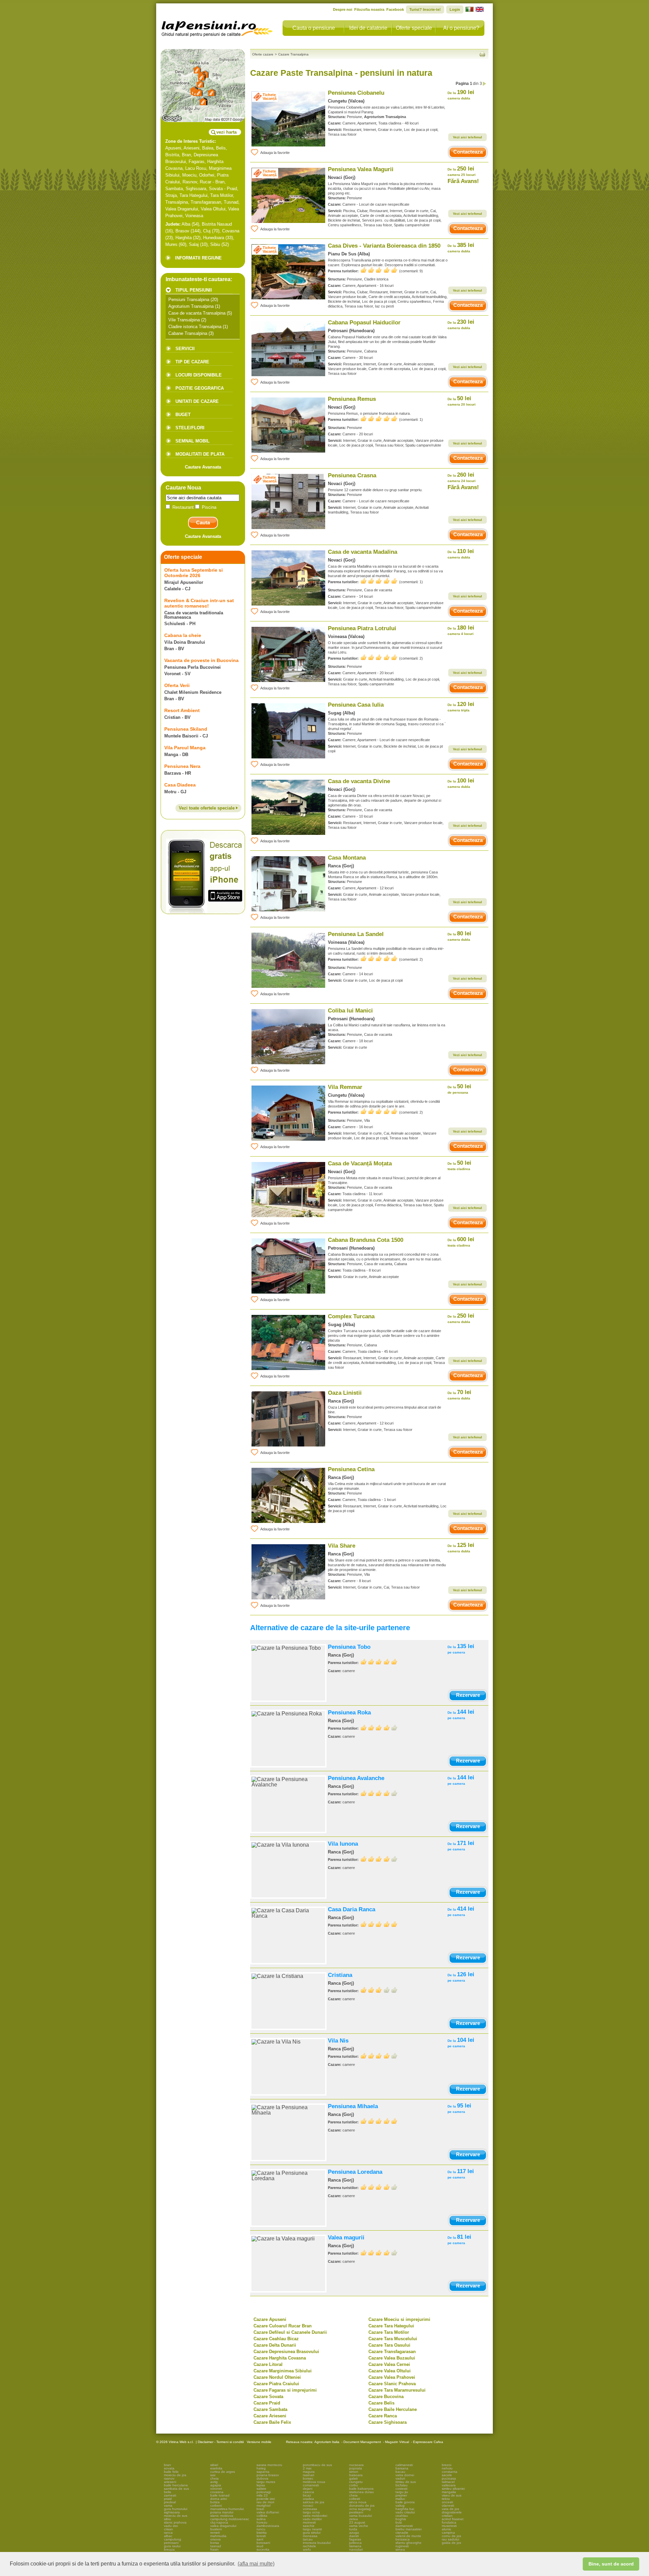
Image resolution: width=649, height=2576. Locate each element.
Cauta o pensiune (314, 28)
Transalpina (177, 202)
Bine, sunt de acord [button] (611, 2564)
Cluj (207, 231)
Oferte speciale (414, 28)
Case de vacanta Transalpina (197, 313)
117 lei (461, 2174)
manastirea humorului (227, 2509)
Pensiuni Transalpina (189, 300)
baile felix (171, 2472)
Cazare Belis (381, 2403)
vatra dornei (405, 2475)
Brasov (182, 231)
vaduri (400, 2478)
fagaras (355, 2539)
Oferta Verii (177, 685)
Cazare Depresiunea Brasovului (286, 2352)
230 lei (461, 324)
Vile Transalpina (184, 320)
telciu (446, 2499)
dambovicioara (268, 2526)
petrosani (171, 2543)
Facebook (395, 9)
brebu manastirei (408, 2529)
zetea (354, 2519)
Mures (171, 244)
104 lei (461, 2042)
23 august (357, 2522)
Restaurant (183, 507)
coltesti (355, 2499)
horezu (262, 2522)
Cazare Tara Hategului (391, 2326)
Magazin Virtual (397, 2442)
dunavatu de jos (362, 2505)
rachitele (309, 2546)
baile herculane (176, 2485)
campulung (173, 2539)
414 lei (461, 1911)
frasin (214, 2549)
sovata (169, 2468)
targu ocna (311, 2512)
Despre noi (343, 9)
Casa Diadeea (180, 785)
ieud (260, 2546)
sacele (447, 2475)
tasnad (216, 2546)
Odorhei (207, 175)
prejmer (401, 2495)
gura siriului (312, 2533)
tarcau (308, 2539)
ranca (168, 2533)
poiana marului (222, 2512)
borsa (215, 2543)
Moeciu (189, 175)
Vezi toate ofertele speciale (207, 808)
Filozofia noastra (369, 9)
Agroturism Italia (327, 2442)
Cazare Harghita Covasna (280, 2358)
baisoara (356, 2475)
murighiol (263, 2505)
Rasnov (190, 182)
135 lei (461, 1649)
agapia (216, 2485)
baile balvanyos (361, 2489)
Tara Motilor (222, 195)
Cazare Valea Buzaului (392, 2358)
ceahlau (402, 2516)
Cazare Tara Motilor (389, 2332)
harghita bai (405, 2509)
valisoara (449, 2485)
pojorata (356, 2468)
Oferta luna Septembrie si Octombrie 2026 (194, 573)
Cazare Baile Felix (272, 2422)
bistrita (262, 2533)
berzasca (403, 2539)
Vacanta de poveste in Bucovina (201, 660)
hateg (261, 2468)
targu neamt (312, 2529)
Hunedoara (214, 238)
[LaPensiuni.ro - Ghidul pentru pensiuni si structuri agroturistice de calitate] (217, 27)
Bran (186, 155)
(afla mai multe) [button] (256, 2564)
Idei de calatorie (368, 28)
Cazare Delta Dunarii (275, 2345)
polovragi (264, 2492)
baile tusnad (220, 2495)
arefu (307, 2549)
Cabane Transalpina (188, 333)
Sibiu (215, 244)
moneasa (310, 2536)
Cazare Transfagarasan (392, 2352)
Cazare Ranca (383, 2416)
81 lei (459, 2239)
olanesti (448, 2505)
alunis (446, 2529)
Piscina (208, 507)
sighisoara (172, 2512)
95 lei (459, 2108)
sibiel (214, 2465)
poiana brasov (268, 2475)
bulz (399, 2522)
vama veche (359, 2526)
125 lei (461, 1547)
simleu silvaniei (453, 2489)
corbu (354, 2485)
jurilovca (355, 2543)
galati (353, 2478)
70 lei (459, 1395)
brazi (260, 2509)
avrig (214, 2482)
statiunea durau (362, 2492)
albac (168, 2536)
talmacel (448, 2482)
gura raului (172, 2546)
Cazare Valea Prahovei (392, 2377)
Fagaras (197, 162)
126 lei (461, 1977)
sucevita (263, 2549)
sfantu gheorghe (408, 2543)
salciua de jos (314, 2502)
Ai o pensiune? (461, 28)
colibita (262, 2516)
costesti (401, 2489)
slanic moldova (222, 2516)
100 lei (461, 783)
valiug (400, 2505)
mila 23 (262, 2495)
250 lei (462, 171)
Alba (186, 224)
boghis (401, 2519)
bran (167, 2465)
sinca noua (358, 2502)
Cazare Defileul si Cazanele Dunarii (290, 2332)
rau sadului (450, 2539)
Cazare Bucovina (386, 2397)
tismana (355, 2546)
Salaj (194, 244)
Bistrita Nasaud (217, 224)
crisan (169, 2529)
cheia (214, 2478)
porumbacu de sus (317, 2465)
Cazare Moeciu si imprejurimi (399, 2319)
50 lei (462, 401)
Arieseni (191, 148)
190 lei (461, 95)
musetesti (449, 2526)
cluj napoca (219, 2522)
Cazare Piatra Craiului (276, 2384)
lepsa (261, 2485)
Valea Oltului (213, 209)
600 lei (461, 1242)
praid (168, 2499)
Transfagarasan (206, 202)
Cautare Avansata (203, 467)
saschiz (309, 2526)
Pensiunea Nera (182, 766)
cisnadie (402, 2533)
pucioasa (449, 2478)
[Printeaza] (482, 54)
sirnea (400, 2549)
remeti (215, 2533)
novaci (308, 2505)
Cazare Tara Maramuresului (397, 2390)
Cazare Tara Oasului (389, 2345)
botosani (263, 2543)
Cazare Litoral (268, 2364)
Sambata (174, 189)
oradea (308, 2499)
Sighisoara (196, 189)
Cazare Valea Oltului (390, 2371)
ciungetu (356, 2482)
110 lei (461, 554)
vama (168, 2505)
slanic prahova (175, 2522)
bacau (400, 2472)
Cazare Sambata (270, 2409)
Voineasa (194, 216)
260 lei (462, 477)
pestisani (356, 2512)
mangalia (449, 2492)
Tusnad (231, 202)
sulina (261, 2519)
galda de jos (451, 2543)
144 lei (461, 1714)
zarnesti (170, 2495)
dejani (308, 2489)
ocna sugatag (360, 2509)
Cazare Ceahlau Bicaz (276, 2339)
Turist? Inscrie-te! (425, 9)
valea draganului (223, 2526)
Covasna (231, 231)
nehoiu (447, 2468)
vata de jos (450, 2509)
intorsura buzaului (317, 2543)
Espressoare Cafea (428, 2442)
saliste (261, 2489)
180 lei (461, 630)
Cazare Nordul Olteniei (277, 2377)
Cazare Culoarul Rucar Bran (283, 2326)
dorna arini (219, 2499)
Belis (221, 148)
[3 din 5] (379, 1990)
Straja (171, 195)
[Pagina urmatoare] (485, 84)
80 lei (459, 936)
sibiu (167, 2519)
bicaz (307, 2495)
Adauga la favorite (275, 153)
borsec (308, 2478)
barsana (402, 2468)
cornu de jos (451, 2536)
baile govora (405, 2502)
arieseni (170, 2482)
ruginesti (402, 2546)
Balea (208, 148)
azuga (354, 2533)
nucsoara (356, 2465)
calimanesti (404, 2465)
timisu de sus (406, 2482)
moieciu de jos (175, 2475)
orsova (215, 2539)
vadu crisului (405, 2512)
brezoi (447, 2465)
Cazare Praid (267, 2403)
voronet (216, 2489)
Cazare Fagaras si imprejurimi (285, 2390)
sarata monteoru (269, 2465)
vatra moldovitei (315, 2516)
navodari (356, 2549)
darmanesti (404, 2526)
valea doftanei (268, 2512)
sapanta (263, 2472)
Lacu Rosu (196, 168)
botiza (215, 2502)
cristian (447, 2516)
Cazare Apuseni (270, 2319)
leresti (261, 2536)
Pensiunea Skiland (186, 729)
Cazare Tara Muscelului (393, 2339)
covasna (217, 2492)
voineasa (310, 2509)
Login (455, 9)
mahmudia (218, 2536)
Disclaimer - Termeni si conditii (221, 2442)
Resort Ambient (182, 710)
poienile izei (266, 2499)
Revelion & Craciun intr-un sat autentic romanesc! (199, 603)
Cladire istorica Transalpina (195, 327)
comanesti (311, 2485)
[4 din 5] (379, 1727)
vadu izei (171, 2526)
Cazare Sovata (268, 2397)
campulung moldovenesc (230, 2519)
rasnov (169, 2478)
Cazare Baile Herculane (393, 2409)
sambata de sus (176, 2489)
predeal (170, 2502)
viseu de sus (452, 2495)
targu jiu (402, 2492)
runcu (261, 2529)
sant (260, 2539)
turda (353, 2529)
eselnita (216, 2468)
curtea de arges (223, 2472)
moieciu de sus (176, 2516)
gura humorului (176, 2509)
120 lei (461, 706)
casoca (308, 2492)
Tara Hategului (194, 195)
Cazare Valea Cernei (389, 2364)
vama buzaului (360, 2516)
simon (354, 2472)
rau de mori (265, 2502)
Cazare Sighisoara (388, 2422)
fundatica (449, 2522)
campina (448, 2533)
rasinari (308, 2475)
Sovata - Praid (223, 189)
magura (309, 2472)
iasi (213, 2475)
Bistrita (172, 155)
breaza (169, 2549)
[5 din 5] (379, 270)
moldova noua (314, 2482)
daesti (354, 2536)
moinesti (309, 2522)
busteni (216, 2529)
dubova (262, 2478)
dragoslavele (452, 2512)
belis (167, 2492)
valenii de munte (408, 2536)
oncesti (447, 2502)
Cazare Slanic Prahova (392, 2384)
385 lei (461, 247)
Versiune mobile (259, 2442)
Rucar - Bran (212, 182)
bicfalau (402, 2485)
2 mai (307, 2468)
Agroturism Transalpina (191, 306)
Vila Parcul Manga (185, 748)
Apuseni (173, 148)
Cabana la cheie (183, 635)
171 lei (461, 1845)
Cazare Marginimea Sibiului (283, 2371)
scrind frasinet (453, 2519)
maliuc (400, 2499)
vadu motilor (312, 2519)
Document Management (362, 2442)
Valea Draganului (182, 209)
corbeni (216, 2505)
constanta (450, 2472)
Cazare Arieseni (270, 2416)
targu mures (266, 2482)
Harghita (184, 238)
